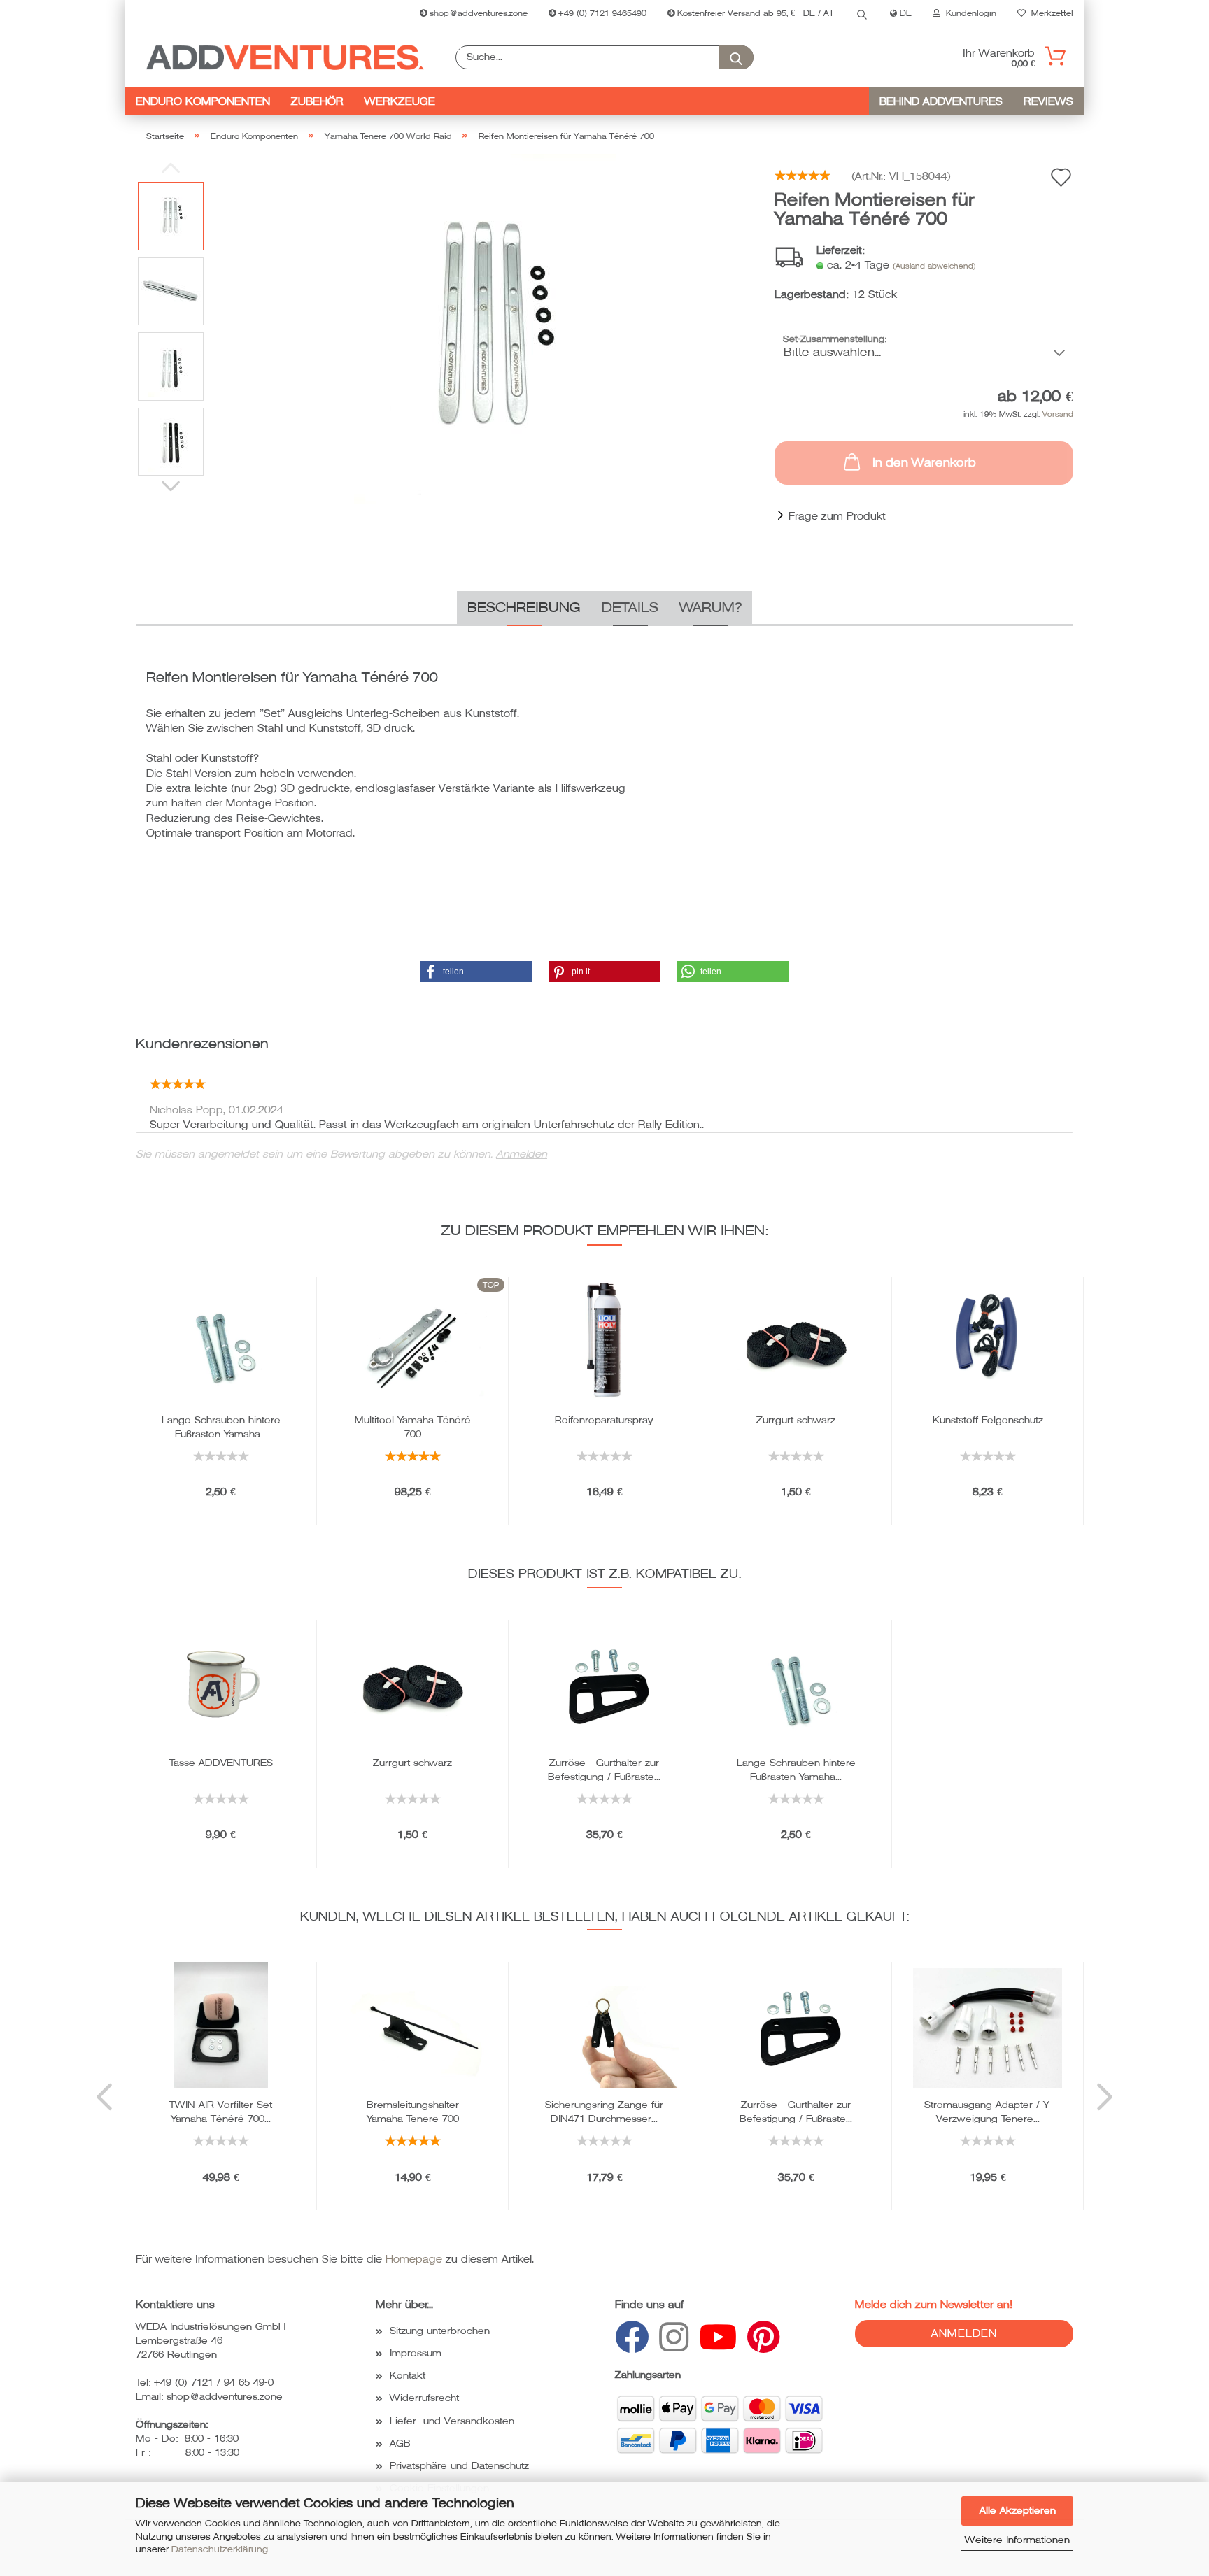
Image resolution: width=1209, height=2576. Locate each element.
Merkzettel (1049, 14)
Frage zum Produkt (837, 516)
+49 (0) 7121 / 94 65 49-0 (214, 2383)
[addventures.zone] (285, 57)
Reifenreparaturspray (604, 1420)
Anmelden (522, 1154)
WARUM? (710, 608)
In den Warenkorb (924, 463)
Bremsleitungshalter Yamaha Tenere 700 (413, 2111)
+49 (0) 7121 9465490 (601, 14)
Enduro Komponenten (203, 101)
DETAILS (630, 608)
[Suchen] (862, 14)
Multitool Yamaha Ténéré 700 (413, 1426)
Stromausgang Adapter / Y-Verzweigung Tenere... (988, 2111)
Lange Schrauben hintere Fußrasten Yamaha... (221, 1426)
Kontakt (408, 2376)
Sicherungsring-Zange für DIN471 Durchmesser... (604, 2111)
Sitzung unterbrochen (440, 2331)
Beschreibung (524, 608)
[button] (476, 972)
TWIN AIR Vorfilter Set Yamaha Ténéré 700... (221, 2111)
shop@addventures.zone (477, 14)
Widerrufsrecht (424, 2398)
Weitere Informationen (1017, 2540)
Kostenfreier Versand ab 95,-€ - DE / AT (754, 14)
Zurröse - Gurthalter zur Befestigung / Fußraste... (604, 1769)
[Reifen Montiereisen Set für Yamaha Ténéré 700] (485, 328)
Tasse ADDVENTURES (221, 1763)
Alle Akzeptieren (1018, 2511)
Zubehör (317, 101)
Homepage (414, 2259)
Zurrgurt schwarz (796, 1420)
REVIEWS (1048, 101)
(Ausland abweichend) (934, 266)
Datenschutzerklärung (220, 2549)
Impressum (416, 2353)
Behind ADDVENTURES (941, 101)
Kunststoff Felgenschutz (988, 1420)
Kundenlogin (968, 14)
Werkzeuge (400, 101)
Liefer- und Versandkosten (452, 2421)
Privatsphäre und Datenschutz (459, 2466)
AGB (400, 2443)
